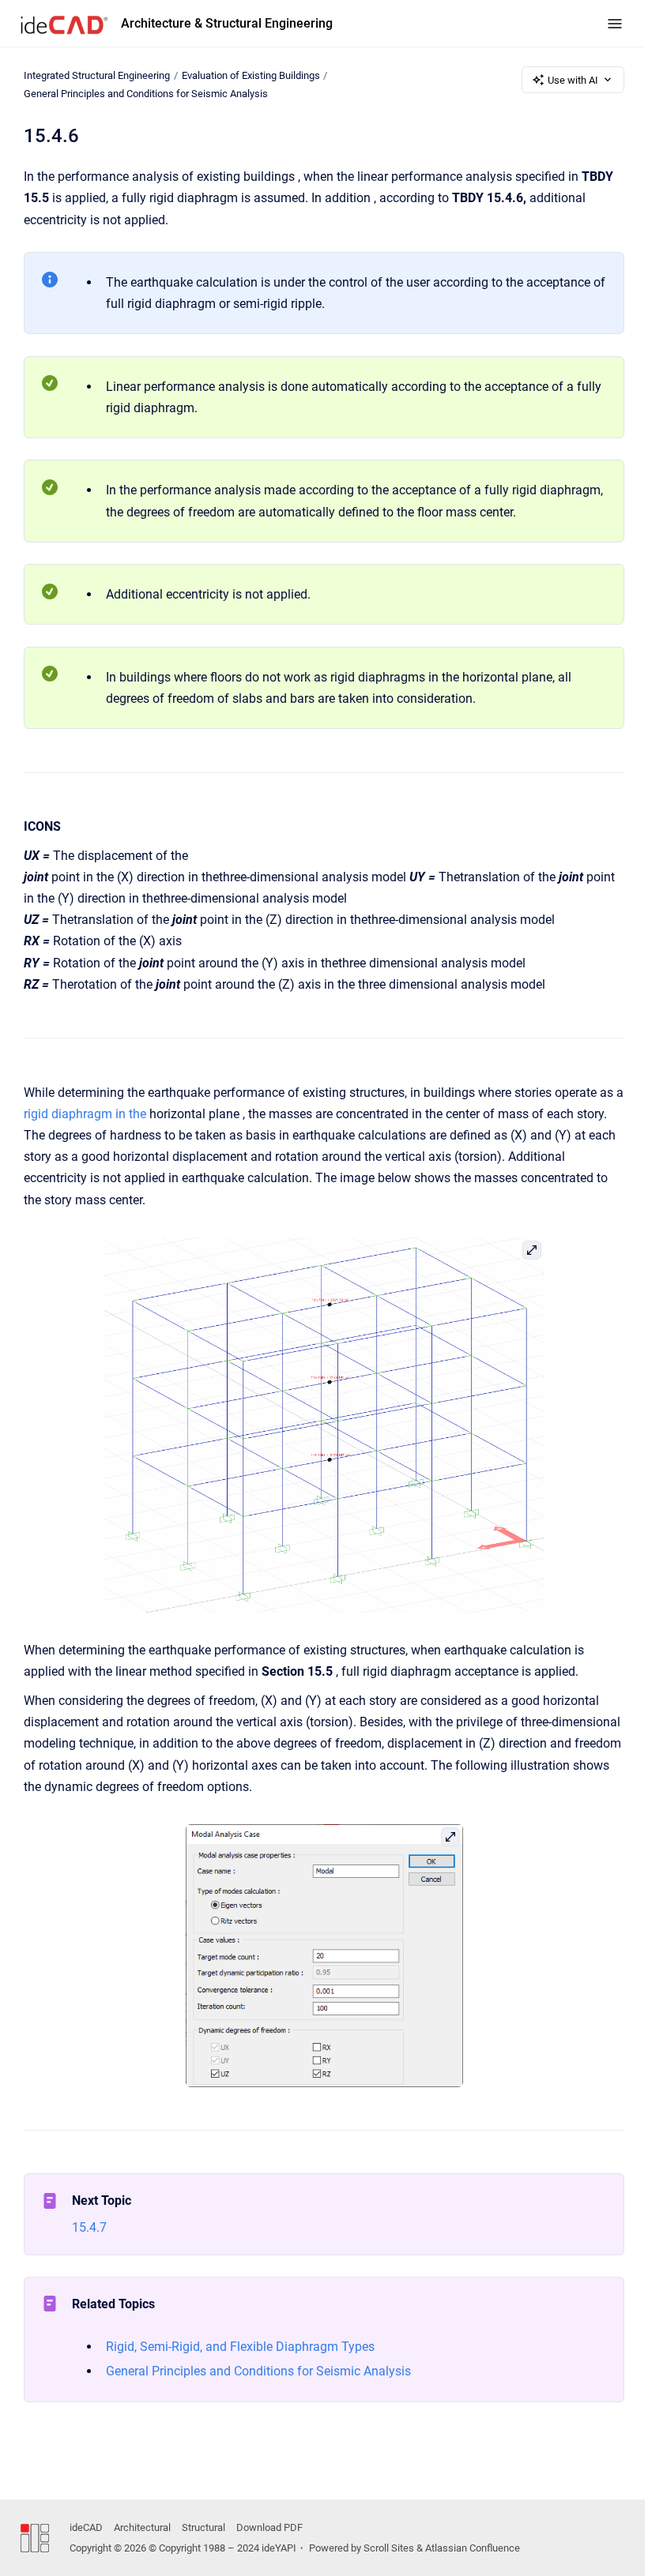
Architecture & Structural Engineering (227, 23)
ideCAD (86, 2527)
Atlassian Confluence (473, 2548)
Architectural (142, 2527)
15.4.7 (89, 2227)
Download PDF (269, 2527)
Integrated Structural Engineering (97, 75)
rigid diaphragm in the (85, 1114)
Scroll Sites (389, 2548)
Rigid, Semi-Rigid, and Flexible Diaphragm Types (240, 2347)
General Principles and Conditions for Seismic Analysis (146, 94)
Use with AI (573, 80)
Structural (203, 2527)
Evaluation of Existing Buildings (251, 75)
